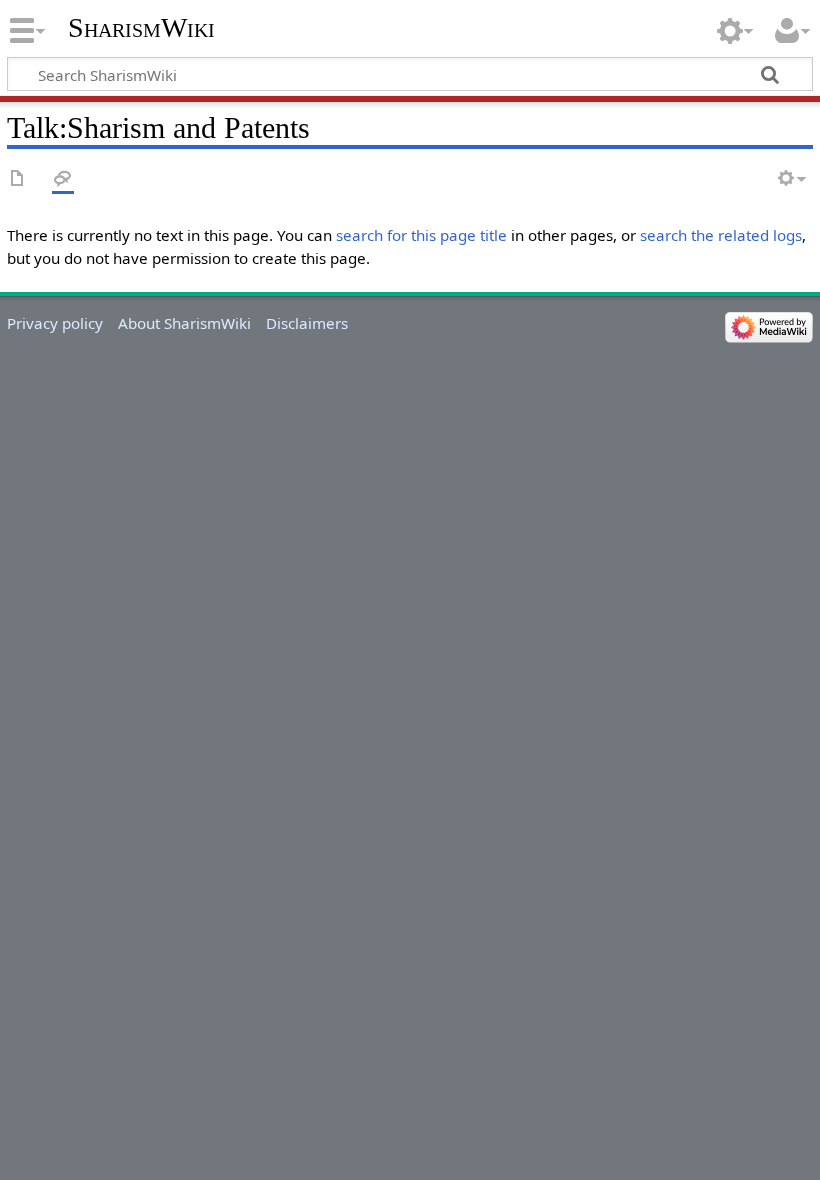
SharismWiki (141, 27)
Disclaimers (307, 323)
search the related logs (721, 235)
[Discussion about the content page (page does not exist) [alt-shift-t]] (63, 179)
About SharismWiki (184, 323)
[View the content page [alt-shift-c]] (18, 179)
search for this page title (421, 235)
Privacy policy (55, 323)
